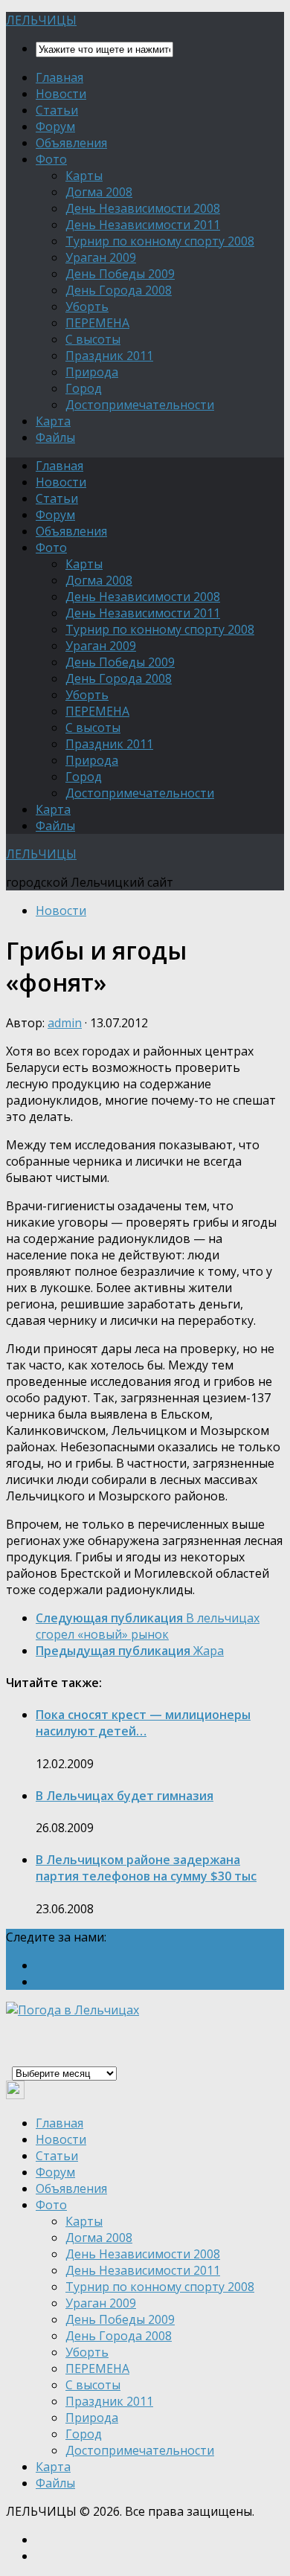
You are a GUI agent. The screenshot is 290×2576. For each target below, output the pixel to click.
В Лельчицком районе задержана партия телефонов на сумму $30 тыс (146, 1868)
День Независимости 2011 (143, 225)
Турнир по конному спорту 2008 (160, 241)
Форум (55, 126)
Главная (59, 77)
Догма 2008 (99, 192)
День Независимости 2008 (143, 208)
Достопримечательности (140, 405)
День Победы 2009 (120, 274)
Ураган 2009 (101, 257)
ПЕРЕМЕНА (97, 323)
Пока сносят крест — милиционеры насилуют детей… (143, 1723)
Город (84, 388)
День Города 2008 (119, 290)
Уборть (87, 306)
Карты (84, 176)
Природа (92, 372)
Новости (61, 94)
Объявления (71, 143)
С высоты (93, 339)
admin (65, 1023)
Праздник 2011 (109, 356)
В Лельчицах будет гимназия (125, 1796)
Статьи (57, 110)
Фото (51, 159)
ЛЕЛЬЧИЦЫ (41, 20)
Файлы (55, 437)
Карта (53, 421)
